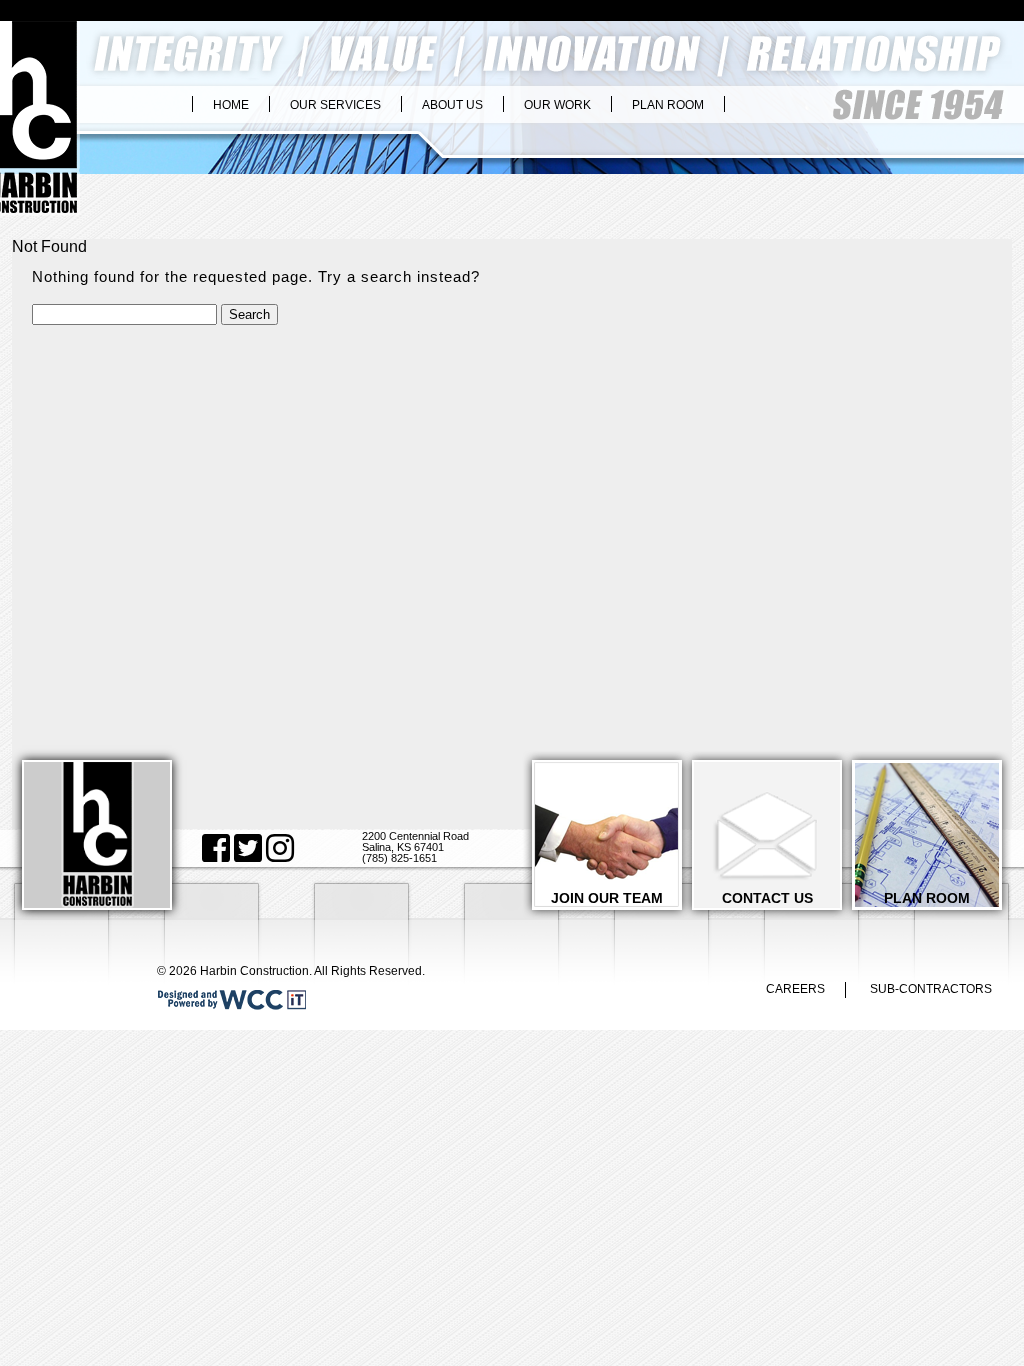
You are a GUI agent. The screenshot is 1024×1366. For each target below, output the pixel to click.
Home (231, 105)
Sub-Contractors (931, 989)
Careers (795, 989)
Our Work (557, 105)
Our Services (335, 105)
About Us (452, 105)
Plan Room (668, 105)
